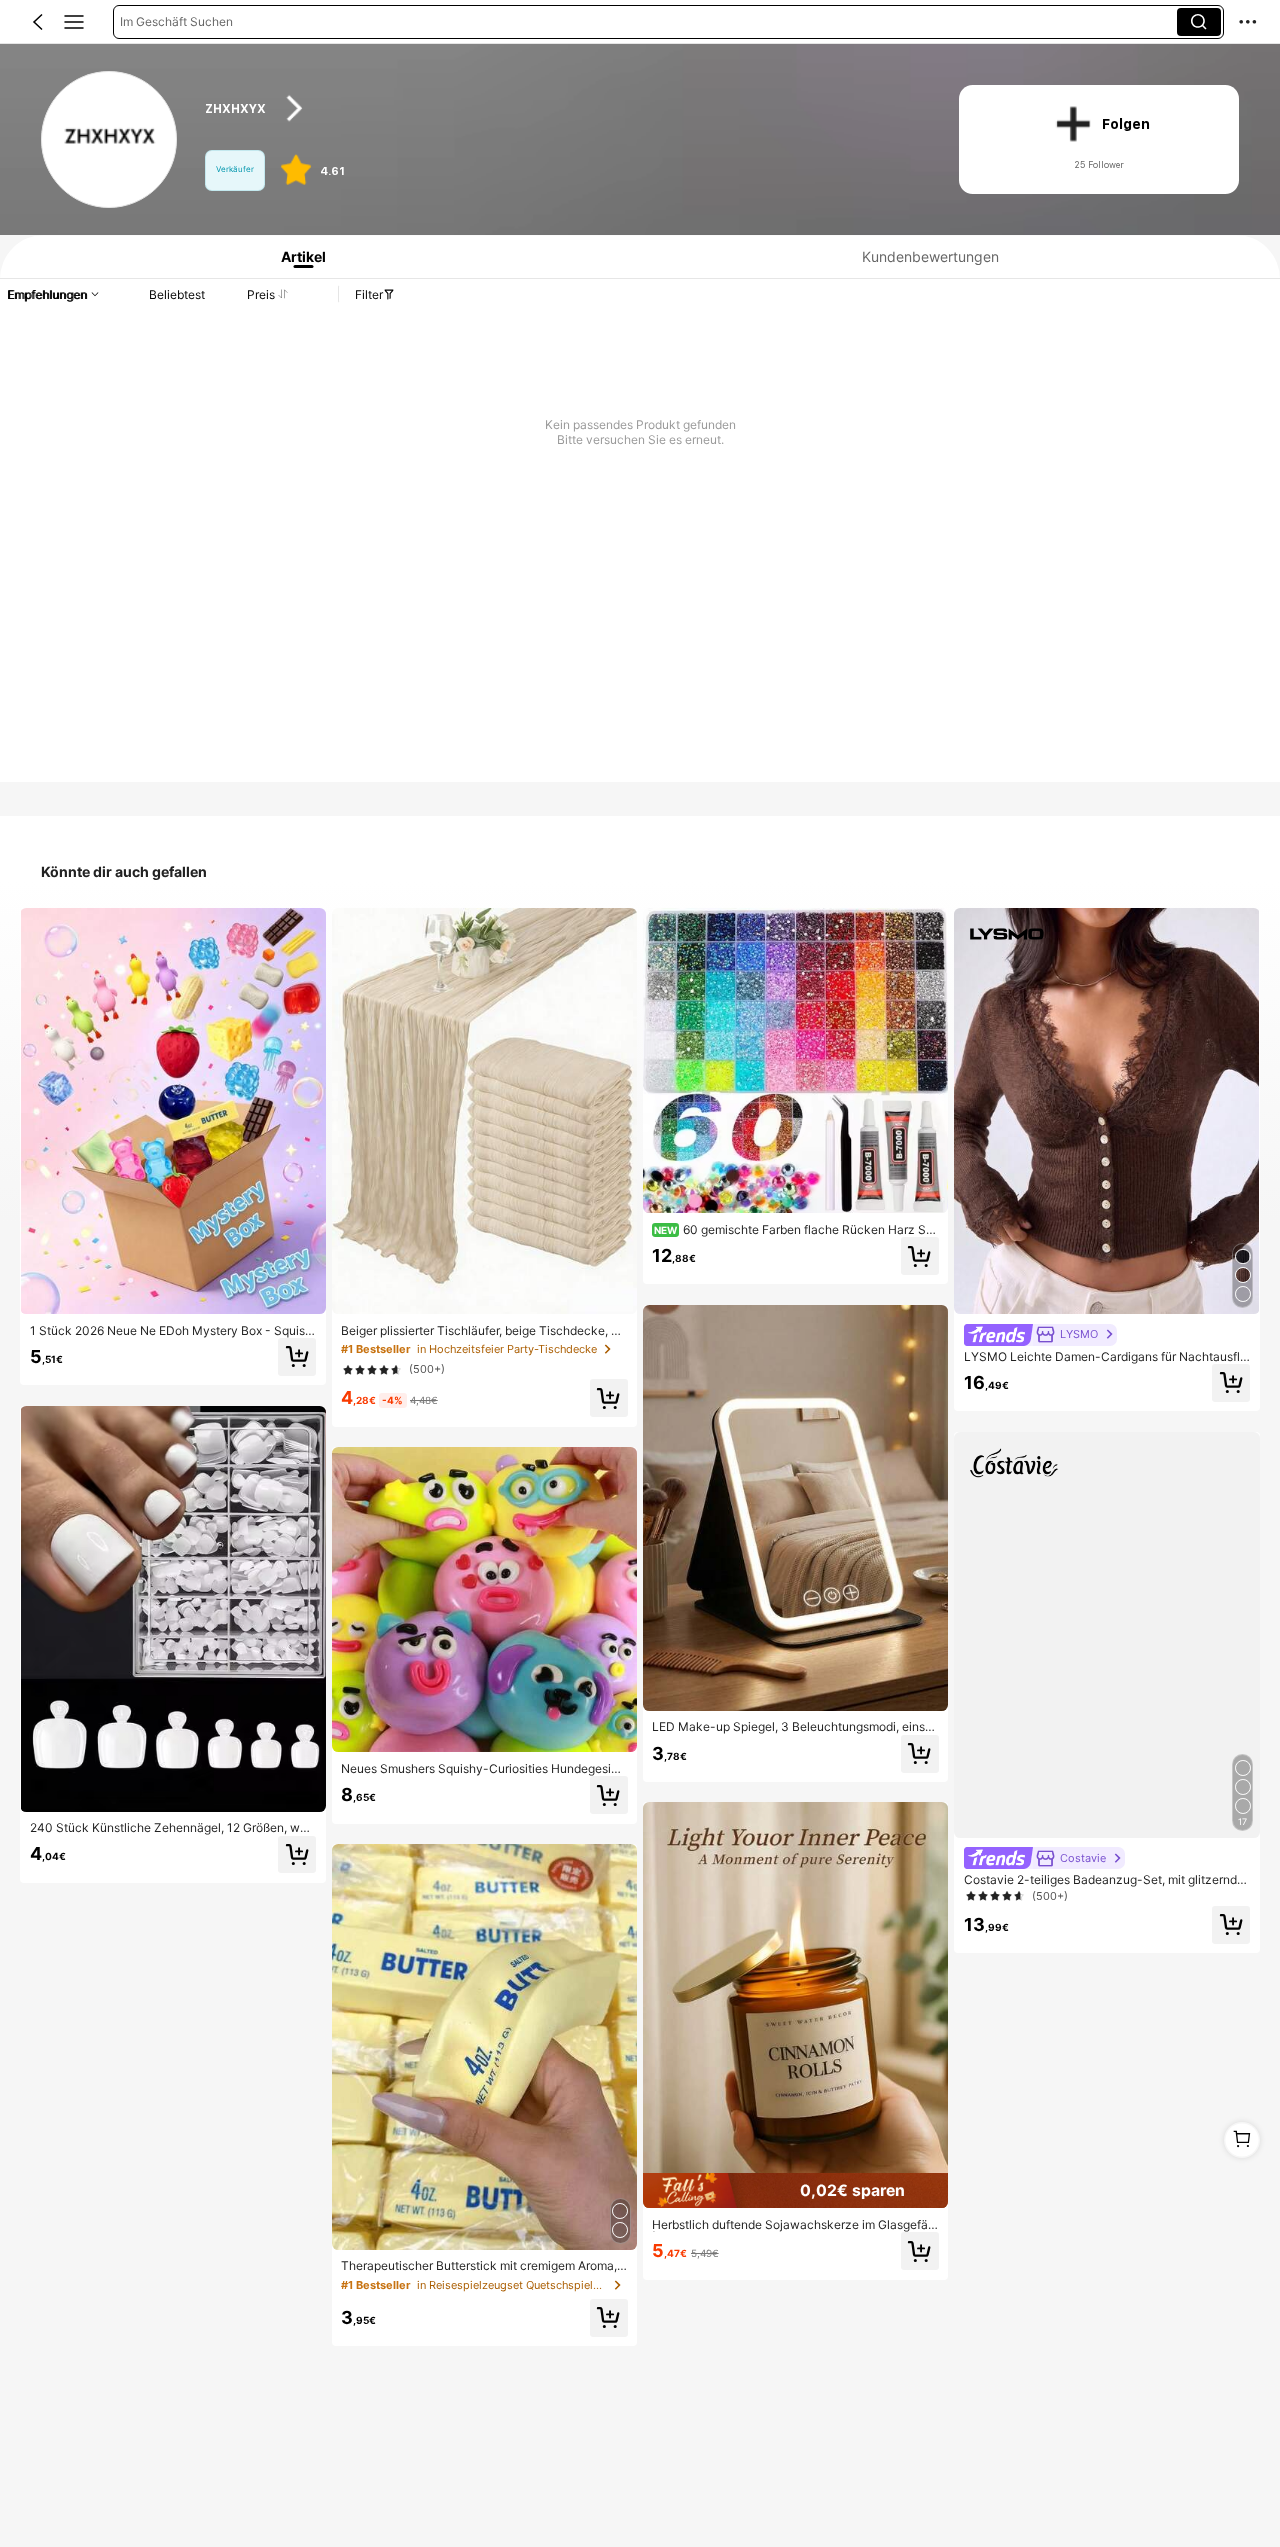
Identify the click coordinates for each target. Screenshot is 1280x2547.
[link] (110, 140)
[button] (38, 22)
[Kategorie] (74, 22)
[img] (795, 2191)
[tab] (297, 256)
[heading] (561, 108)
